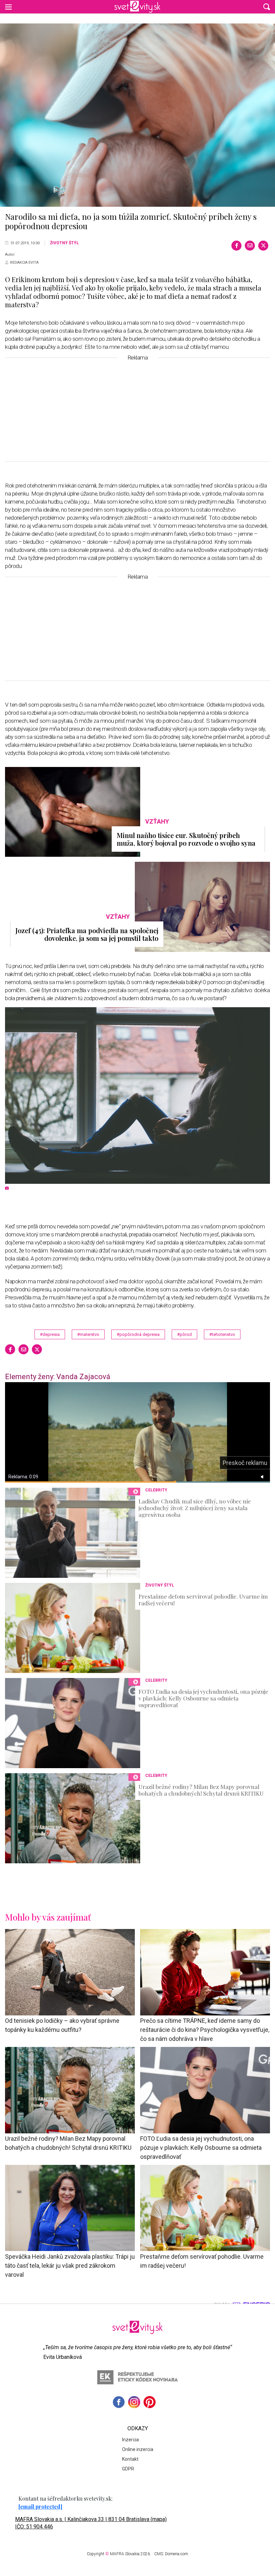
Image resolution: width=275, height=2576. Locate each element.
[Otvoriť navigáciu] (8, 7)
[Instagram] (134, 2402)
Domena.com (177, 2554)
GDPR (128, 2469)
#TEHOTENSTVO (222, 1334)
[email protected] (40, 2506)
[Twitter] (263, 246)
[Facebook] (236, 246)
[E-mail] (250, 246)
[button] (267, 7)
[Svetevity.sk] (137, 7)
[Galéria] (137, 115)
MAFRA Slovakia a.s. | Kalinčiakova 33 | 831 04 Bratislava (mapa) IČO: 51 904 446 (91, 2523)
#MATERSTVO (88, 1334)
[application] (137, 1432)
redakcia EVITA (24, 263)
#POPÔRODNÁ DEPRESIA (138, 1334)
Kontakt (130, 2459)
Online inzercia (138, 2449)
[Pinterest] (150, 2402)
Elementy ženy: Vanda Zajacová (58, 1377)
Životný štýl (64, 243)
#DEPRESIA (50, 1334)
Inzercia (130, 2440)
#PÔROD (184, 1334)
